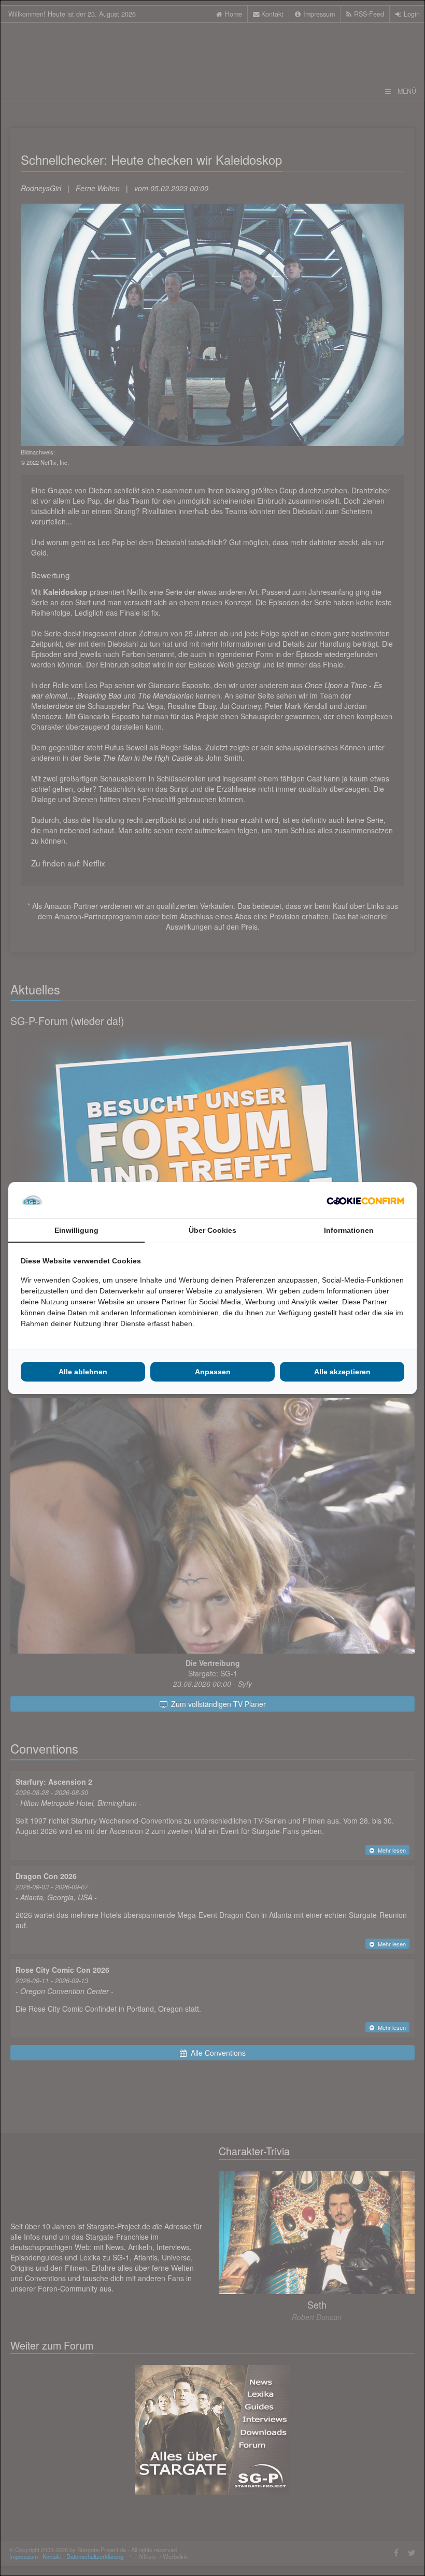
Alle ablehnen (83, 1372)
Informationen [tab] (349, 1230)
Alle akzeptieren (342, 1372)
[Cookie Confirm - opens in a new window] (365, 1200)
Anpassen (213, 1372)
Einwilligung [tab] (76, 1230)
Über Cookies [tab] (212, 1230)
